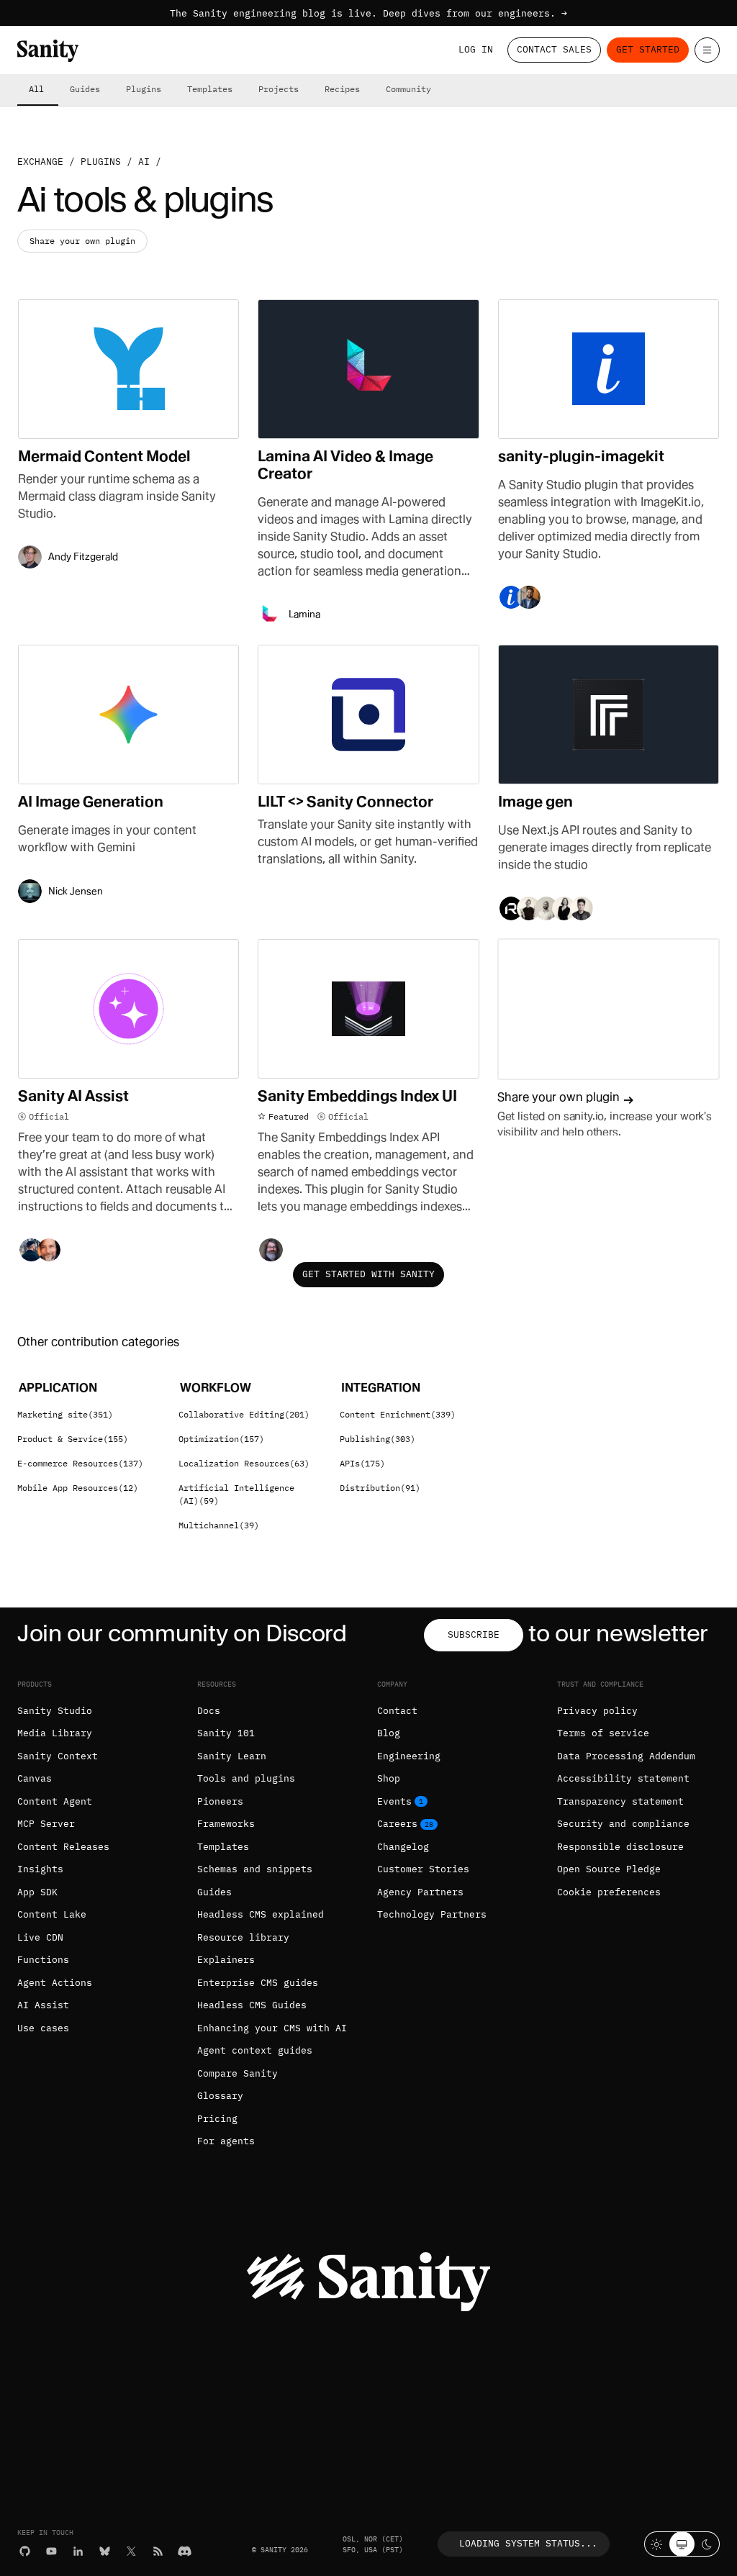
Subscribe (474, 1634)
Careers (397, 1824)
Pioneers (220, 1801)
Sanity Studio (55, 1711)
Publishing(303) (377, 1439)
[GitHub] (25, 2551)
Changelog (403, 1847)
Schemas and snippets (255, 1869)
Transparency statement (620, 1801)
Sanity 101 (226, 1733)
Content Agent (55, 1801)
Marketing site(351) (65, 1414)
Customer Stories (423, 1869)
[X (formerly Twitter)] (131, 2551)
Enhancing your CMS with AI (272, 2028)
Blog (389, 1733)
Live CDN (40, 1937)
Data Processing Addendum (626, 1756)
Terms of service (603, 1733)
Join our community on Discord (182, 1633)
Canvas (35, 1778)
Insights (40, 1869)
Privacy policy (597, 1711)
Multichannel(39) (219, 1525)
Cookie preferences (609, 1892)
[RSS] (158, 2551)
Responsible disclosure (620, 1847)
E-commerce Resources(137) (80, 1463)
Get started (648, 49)
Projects (279, 89)
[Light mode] (657, 2544)
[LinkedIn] (78, 2551)
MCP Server (46, 1824)
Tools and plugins (246, 1778)
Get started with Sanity (368, 1274)
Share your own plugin (82, 241)
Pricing (217, 2119)
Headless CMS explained (261, 1914)
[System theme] (682, 2544)
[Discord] (185, 2551)
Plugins (144, 89)
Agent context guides (255, 2050)
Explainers (226, 1960)
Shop (389, 1778)
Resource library (243, 1937)
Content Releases (63, 1847)
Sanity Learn (232, 1756)
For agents (226, 2141)
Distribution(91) (380, 1488)
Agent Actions (55, 1983)
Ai (144, 162)
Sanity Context (58, 1756)
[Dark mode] (707, 2544)
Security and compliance (623, 1824)
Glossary (220, 2096)
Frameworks (226, 1824)
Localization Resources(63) (244, 1463)
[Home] (48, 51)
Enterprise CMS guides (258, 1983)
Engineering (409, 1756)
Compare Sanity (238, 2073)
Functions (43, 1960)
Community (408, 89)
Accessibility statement (623, 1778)
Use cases (43, 2028)
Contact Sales (554, 49)
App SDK (37, 1892)
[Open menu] (707, 50)
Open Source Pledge (609, 1869)
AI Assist (43, 2005)
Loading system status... (528, 2543)
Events (394, 1801)
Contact (397, 1711)
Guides (85, 89)
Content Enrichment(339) (398, 1414)
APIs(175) (362, 1463)
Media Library (55, 1733)
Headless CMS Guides (252, 2005)
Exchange (40, 162)
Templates (210, 89)
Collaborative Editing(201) (244, 1414)
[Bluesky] (105, 2551)
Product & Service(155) (73, 1439)
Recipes (342, 89)
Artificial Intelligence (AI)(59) (236, 1494)
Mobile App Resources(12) (78, 1488)
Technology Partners (432, 1914)
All (36, 89)
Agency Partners (420, 1892)
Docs (209, 1711)
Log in (476, 49)
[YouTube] (51, 2551)
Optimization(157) (221, 1439)
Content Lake (52, 1914)
